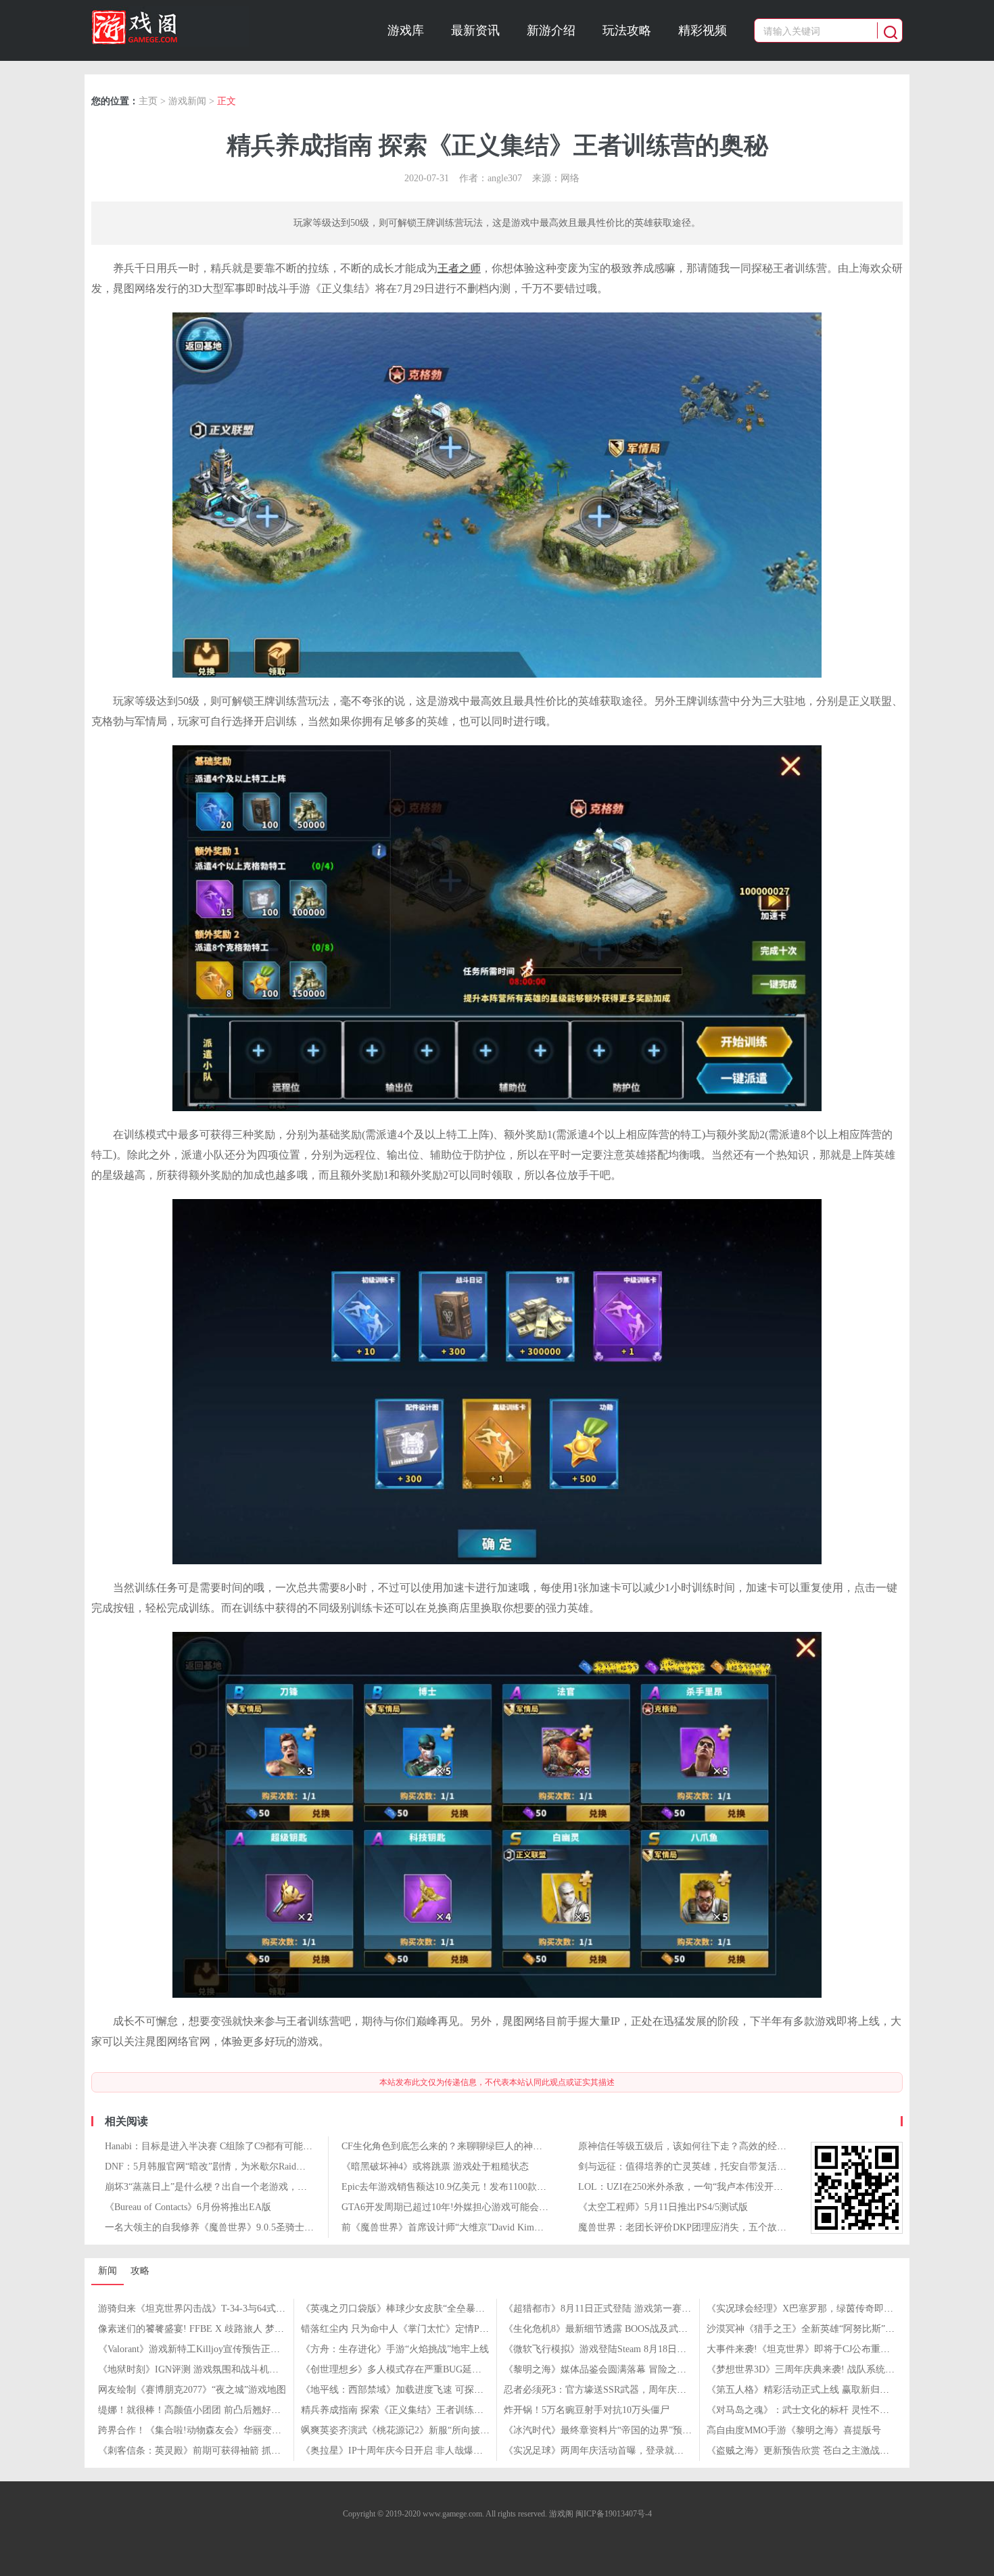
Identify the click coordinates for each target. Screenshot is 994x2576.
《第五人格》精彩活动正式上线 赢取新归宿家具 (807, 2390)
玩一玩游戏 (170, 26)
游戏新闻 (187, 101)
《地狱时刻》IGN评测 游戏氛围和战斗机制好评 (198, 2369)
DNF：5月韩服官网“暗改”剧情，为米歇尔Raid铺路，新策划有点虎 (243, 2167)
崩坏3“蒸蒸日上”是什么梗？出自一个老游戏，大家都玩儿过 (230, 2187)
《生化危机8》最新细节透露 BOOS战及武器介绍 (605, 2329)
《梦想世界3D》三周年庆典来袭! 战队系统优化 (805, 2369)
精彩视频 (703, 30)
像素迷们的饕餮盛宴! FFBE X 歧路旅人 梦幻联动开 (205, 2329)
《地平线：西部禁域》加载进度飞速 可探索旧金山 (406, 2390)
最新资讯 (475, 30)
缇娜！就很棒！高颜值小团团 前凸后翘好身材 (194, 2410)
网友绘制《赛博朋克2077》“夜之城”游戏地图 (192, 2390)
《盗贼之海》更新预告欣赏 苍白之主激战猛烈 (803, 2451)
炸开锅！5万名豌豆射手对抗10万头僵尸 (587, 2410)
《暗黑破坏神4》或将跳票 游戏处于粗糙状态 (435, 2167)
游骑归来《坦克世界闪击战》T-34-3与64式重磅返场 (206, 2309)
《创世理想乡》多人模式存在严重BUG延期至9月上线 (412, 2369)
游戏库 (406, 30)
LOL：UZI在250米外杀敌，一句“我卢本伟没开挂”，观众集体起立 (716, 2187)
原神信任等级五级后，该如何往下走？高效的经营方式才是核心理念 (720, 2146)
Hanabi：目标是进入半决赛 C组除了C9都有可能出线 (213, 2146)
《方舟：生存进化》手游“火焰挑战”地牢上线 (395, 2349)
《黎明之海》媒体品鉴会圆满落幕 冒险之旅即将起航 (614, 2369)
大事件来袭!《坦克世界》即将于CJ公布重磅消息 (808, 2349)
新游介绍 (551, 30)
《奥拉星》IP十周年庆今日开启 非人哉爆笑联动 (401, 2451)
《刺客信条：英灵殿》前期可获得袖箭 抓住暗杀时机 (208, 2451)
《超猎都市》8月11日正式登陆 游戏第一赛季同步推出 (616, 2309)
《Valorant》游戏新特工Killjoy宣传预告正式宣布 (198, 2349)
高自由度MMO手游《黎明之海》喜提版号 (794, 2430)
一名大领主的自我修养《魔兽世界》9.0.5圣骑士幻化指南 (223, 2227)
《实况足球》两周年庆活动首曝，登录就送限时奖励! (614, 2451)
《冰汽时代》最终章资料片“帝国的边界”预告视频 (607, 2430)
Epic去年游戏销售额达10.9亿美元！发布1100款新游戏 (453, 2187)
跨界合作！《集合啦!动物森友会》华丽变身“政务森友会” (217, 2430)
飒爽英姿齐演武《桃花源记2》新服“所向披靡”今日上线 (416, 2430)
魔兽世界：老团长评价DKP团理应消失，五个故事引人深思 (701, 2227)
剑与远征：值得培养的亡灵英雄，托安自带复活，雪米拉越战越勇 (715, 2167)
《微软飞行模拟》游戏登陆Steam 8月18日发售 (600, 2349)
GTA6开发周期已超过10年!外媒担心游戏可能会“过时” (454, 2207)
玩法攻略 (627, 30)
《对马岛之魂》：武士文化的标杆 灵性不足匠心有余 (817, 2410)
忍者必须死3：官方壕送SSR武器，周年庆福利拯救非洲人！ (628, 2390)
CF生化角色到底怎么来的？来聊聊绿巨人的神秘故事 (451, 2146)
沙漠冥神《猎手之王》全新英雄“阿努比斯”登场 (805, 2329)
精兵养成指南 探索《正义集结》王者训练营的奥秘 (406, 2410)
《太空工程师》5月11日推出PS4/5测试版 (663, 2207)
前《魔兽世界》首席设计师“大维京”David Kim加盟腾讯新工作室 (476, 2227)
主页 (148, 101)
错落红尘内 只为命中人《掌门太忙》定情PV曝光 (403, 2329)
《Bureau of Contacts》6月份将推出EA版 (188, 2207)
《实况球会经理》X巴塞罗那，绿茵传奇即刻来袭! (811, 2309)
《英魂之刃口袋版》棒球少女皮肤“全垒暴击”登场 (404, 2309)
